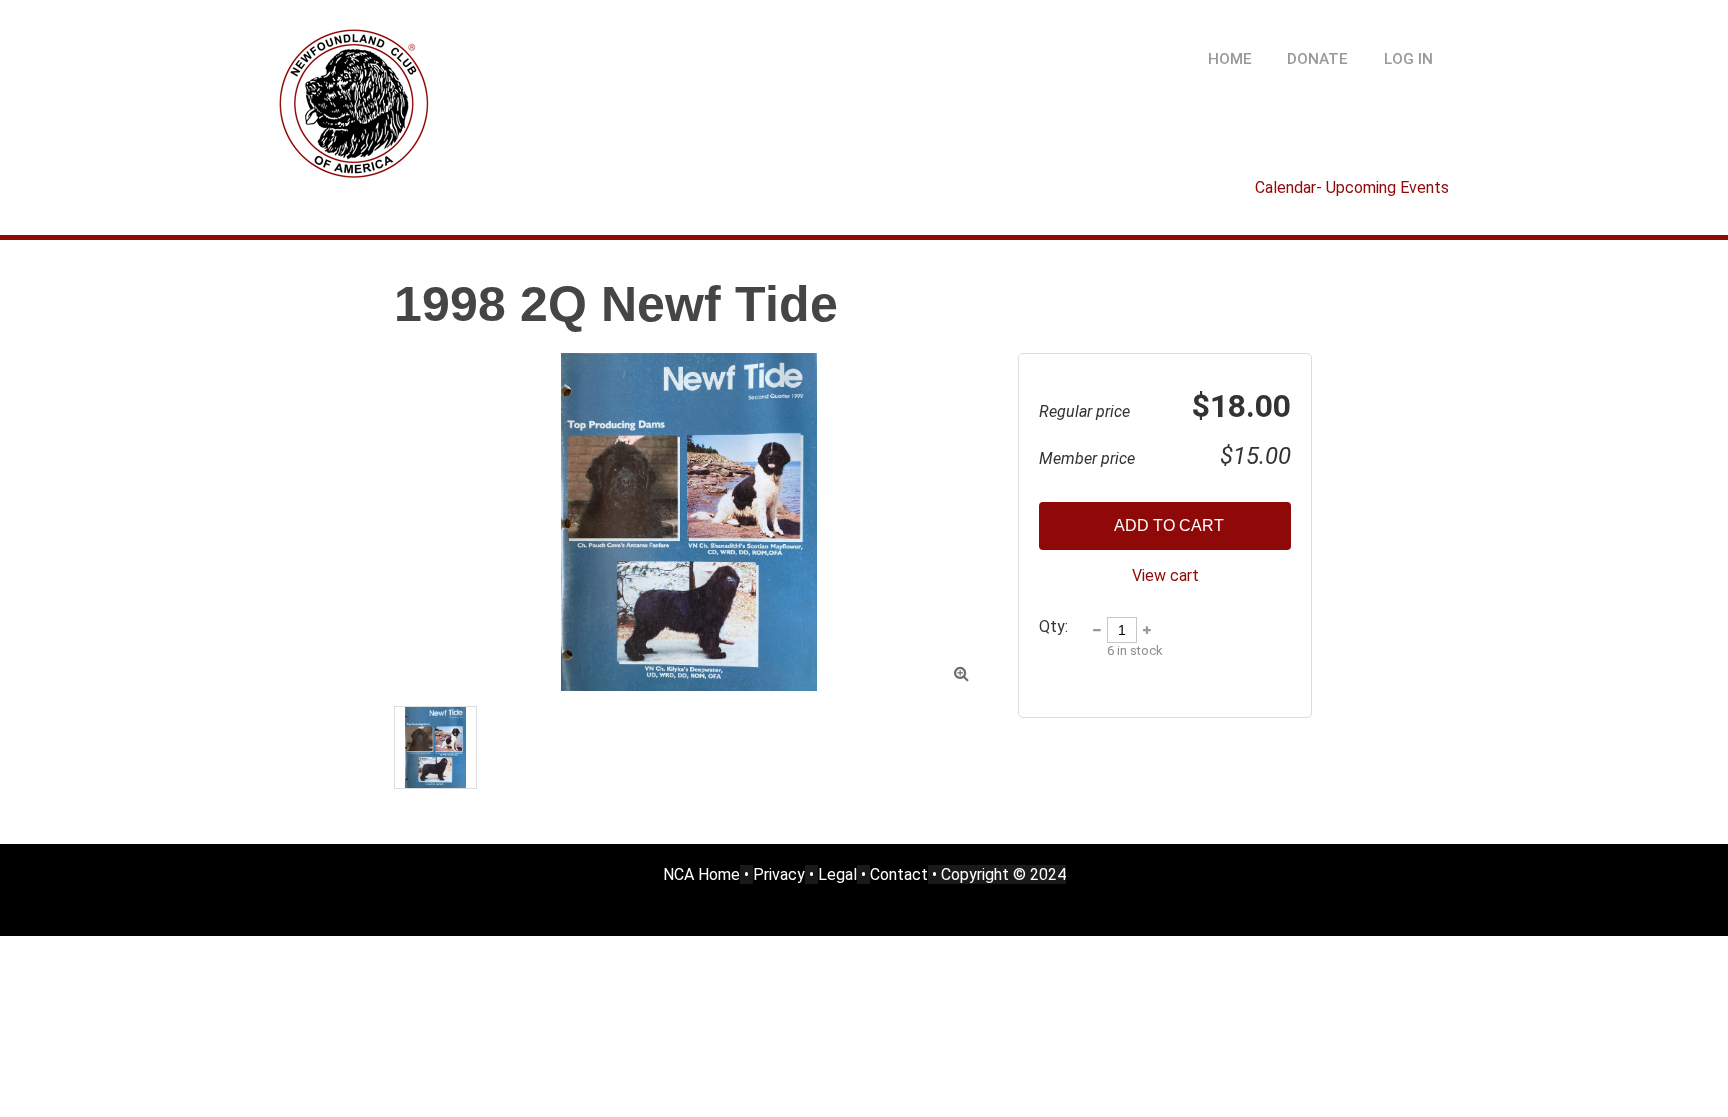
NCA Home (701, 874)
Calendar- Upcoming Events (1352, 187)
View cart (1165, 575)
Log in (1408, 59)
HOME (1230, 59)
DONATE (1317, 59)
